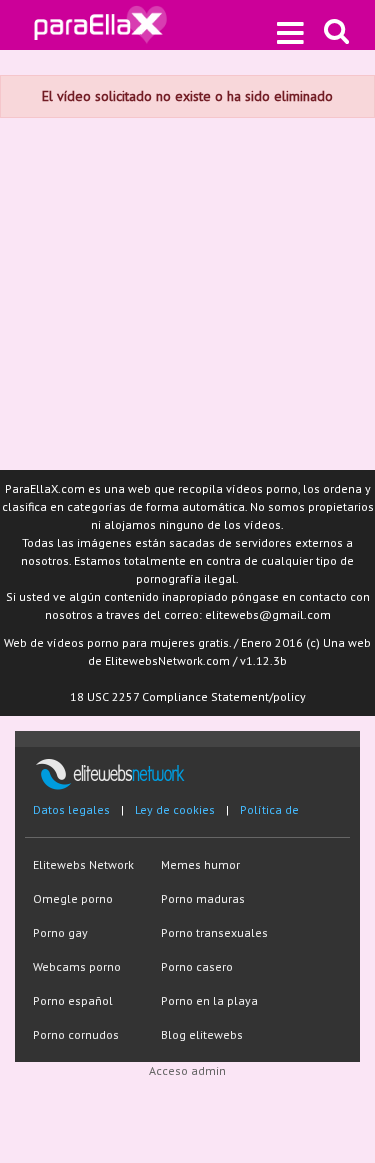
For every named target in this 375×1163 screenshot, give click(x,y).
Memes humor (200, 864)
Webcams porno (77, 966)
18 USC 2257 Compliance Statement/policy (188, 696)
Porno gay (60, 932)
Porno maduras (203, 898)
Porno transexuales (214, 932)
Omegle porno (73, 898)
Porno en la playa (209, 1000)
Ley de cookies (175, 809)
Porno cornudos (76, 1034)
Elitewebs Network (83, 864)
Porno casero (197, 966)
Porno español (73, 1000)
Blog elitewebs (202, 1034)
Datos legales (71, 809)
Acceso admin (187, 1070)
